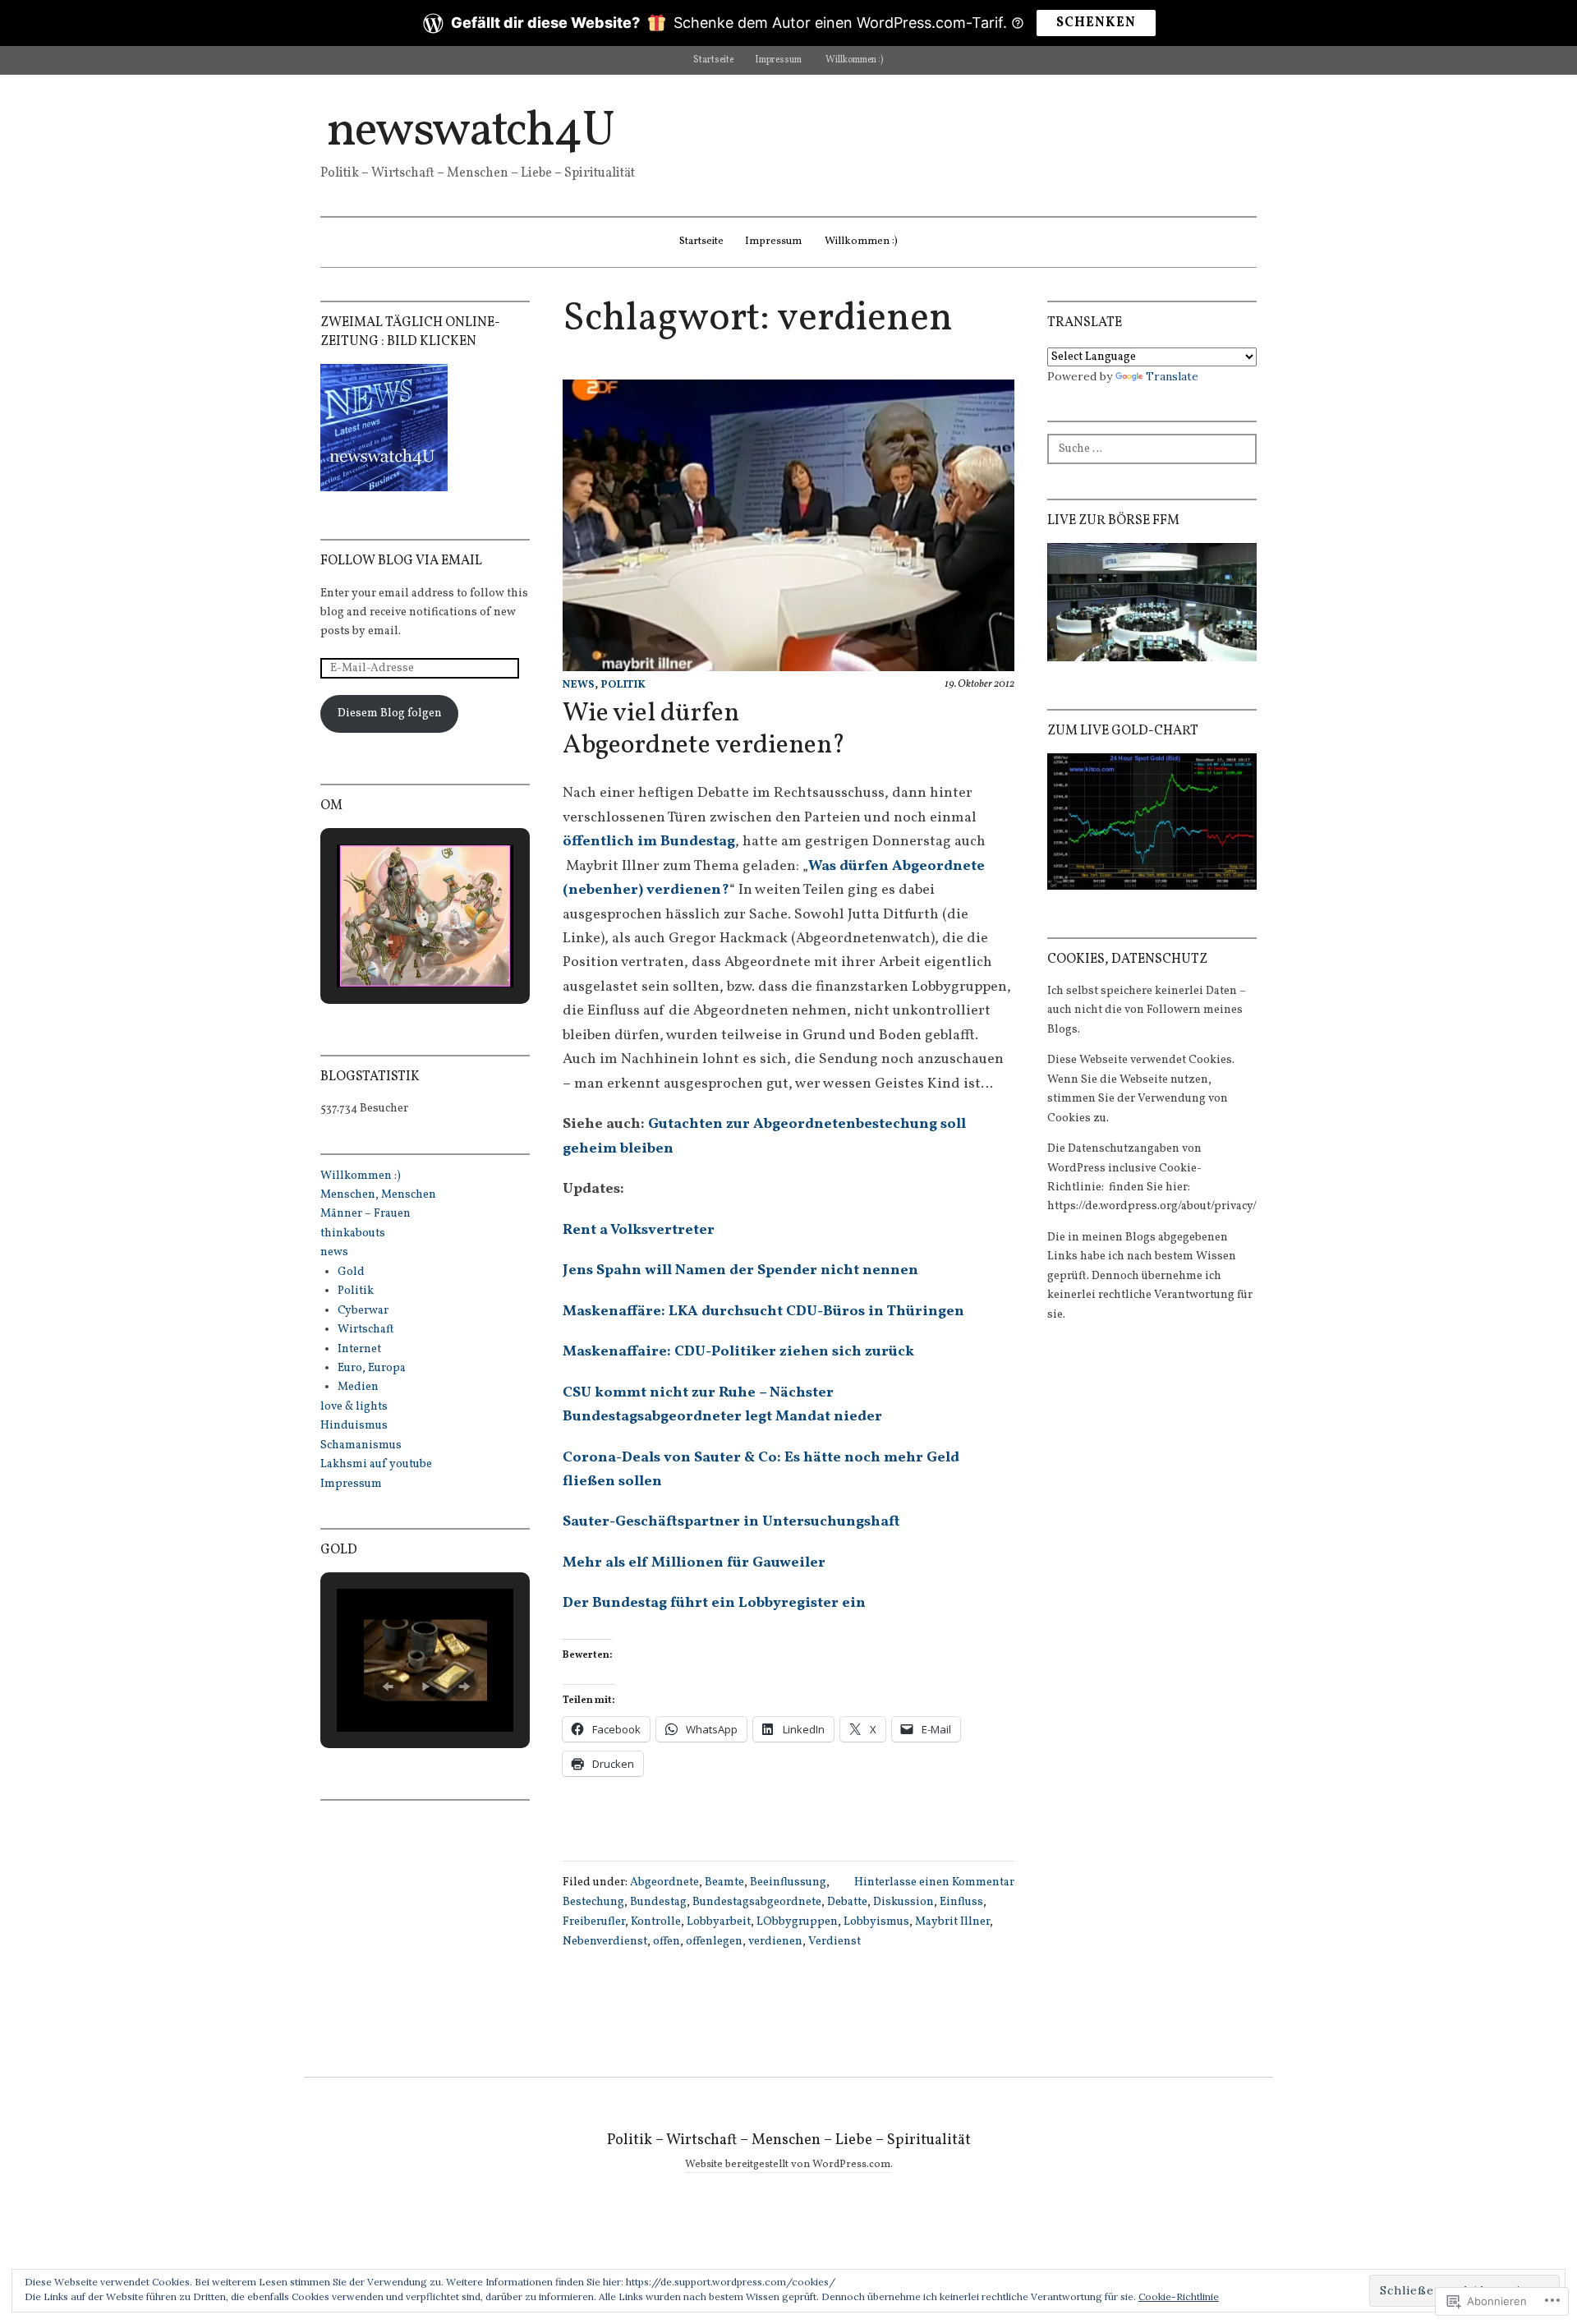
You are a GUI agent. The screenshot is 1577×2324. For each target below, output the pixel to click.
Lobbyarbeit (719, 1922)
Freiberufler (594, 1922)
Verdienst (834, 1942)
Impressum (778, 60)
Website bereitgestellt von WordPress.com (788, 2165)
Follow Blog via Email (401, 561)
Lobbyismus (876, 1922)
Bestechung (593, 1902)
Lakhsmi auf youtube (376, 1464)
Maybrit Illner (952, 1922)
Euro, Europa (372, 1368)
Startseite (713, 60)
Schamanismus (361, 1445)
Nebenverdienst (605, 1942)
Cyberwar (363, 1311)
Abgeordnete (664, 1882)
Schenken (1096, 23)
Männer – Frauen (366, 1214)
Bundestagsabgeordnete (757, 1902)
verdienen (775, 1942)
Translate (1172, 376)
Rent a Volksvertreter (639, 1230)
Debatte (847, 1902)
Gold (351, 1272)
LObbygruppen (797, 1922)
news (579, 685)
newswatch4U (470, 132)
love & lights (354, 1407)
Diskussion (903, 1902)
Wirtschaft (366, 1330)
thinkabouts (353, 1233)
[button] (388, 942)
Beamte (724, 1882)
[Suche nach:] (1152, 447)
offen (667, 1942)
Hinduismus (354, 1426)
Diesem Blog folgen (390, 713)
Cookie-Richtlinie (1179, 2296)
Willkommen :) (855, 60)
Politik (623, 685)
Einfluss (961, 1902)
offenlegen (714, 1942)
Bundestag (658, 1902)
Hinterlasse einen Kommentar (934, 1882)
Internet (359, 1349)
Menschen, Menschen (378, 1195)
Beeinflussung (788, 1882)
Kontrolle (656, 1922)
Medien (358, 1387)
